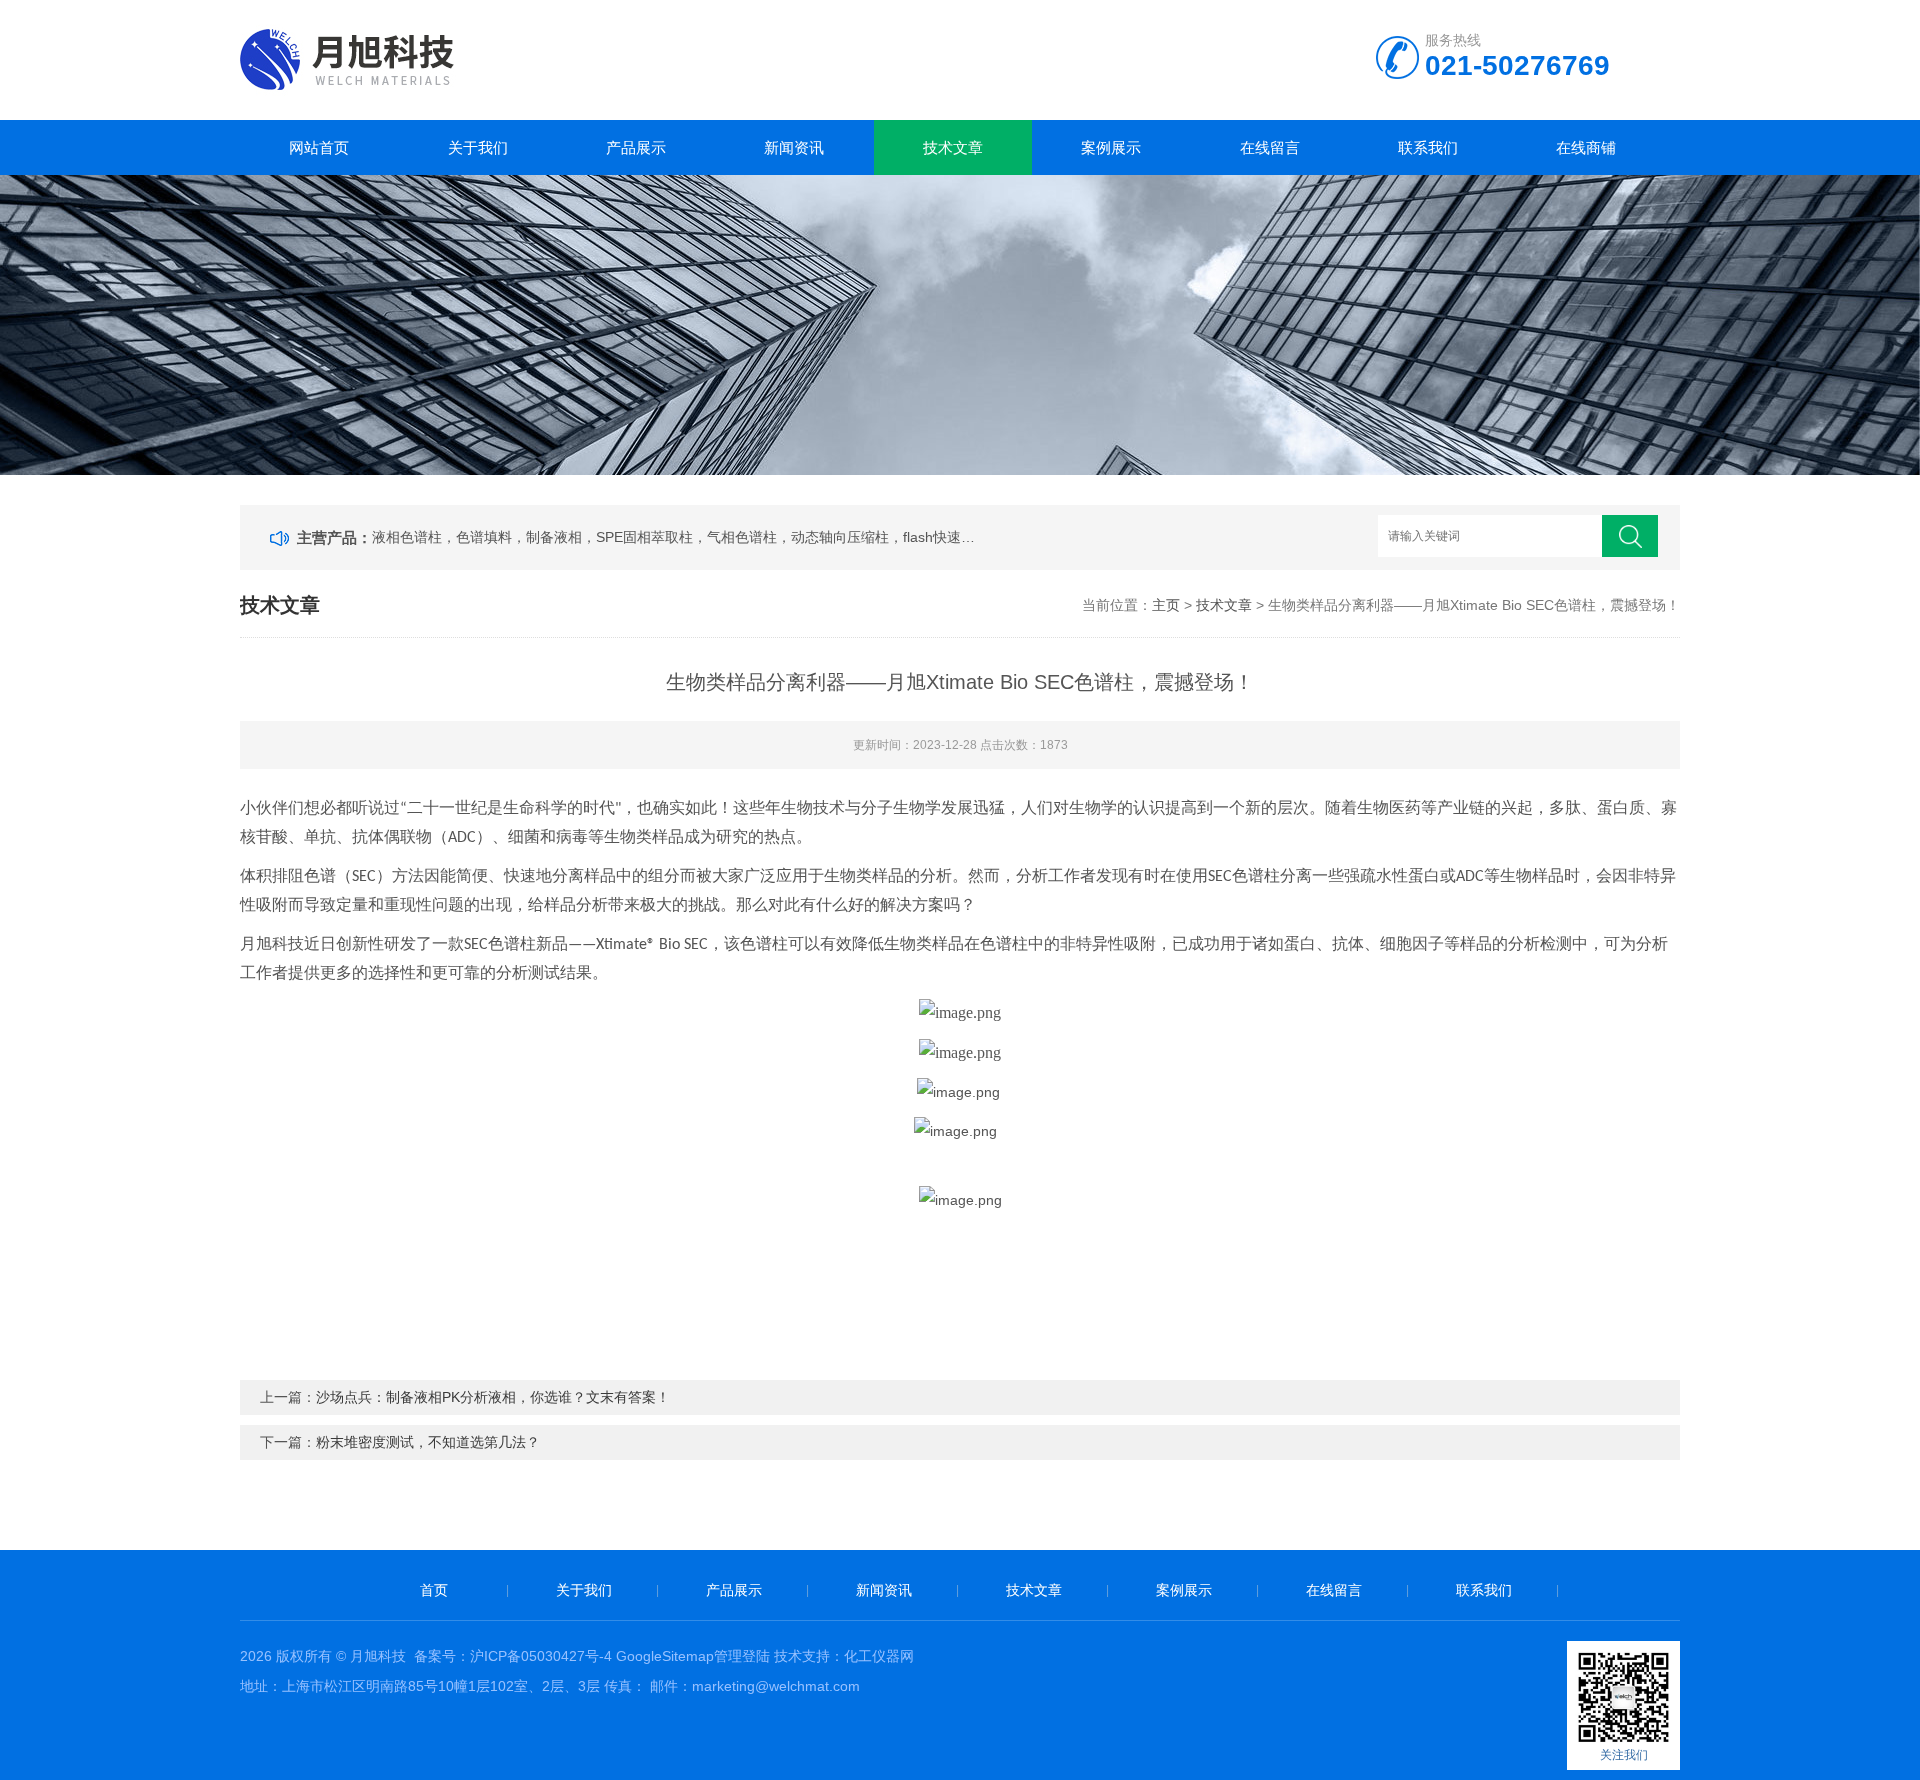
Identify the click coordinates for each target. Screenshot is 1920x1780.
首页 (434, 1590)
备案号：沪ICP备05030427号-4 (513, 1656)
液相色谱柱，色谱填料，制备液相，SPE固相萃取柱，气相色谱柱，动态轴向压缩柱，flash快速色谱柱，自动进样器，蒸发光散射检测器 (676, 537)
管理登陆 (742, 1656)
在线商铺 (1586, 147)
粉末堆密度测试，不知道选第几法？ (428, 1442)
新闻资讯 (794, 147)
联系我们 (1428, 147)
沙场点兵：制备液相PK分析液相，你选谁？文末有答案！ (493, 1397)
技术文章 (953, 147)
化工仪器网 (879, 1656)
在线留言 (1270, 147)
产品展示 (636, 147)
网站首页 (319, 147)
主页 (1166, 605)
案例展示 (1111, 147)
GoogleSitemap (665, 1656)
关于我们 (478, 147)
